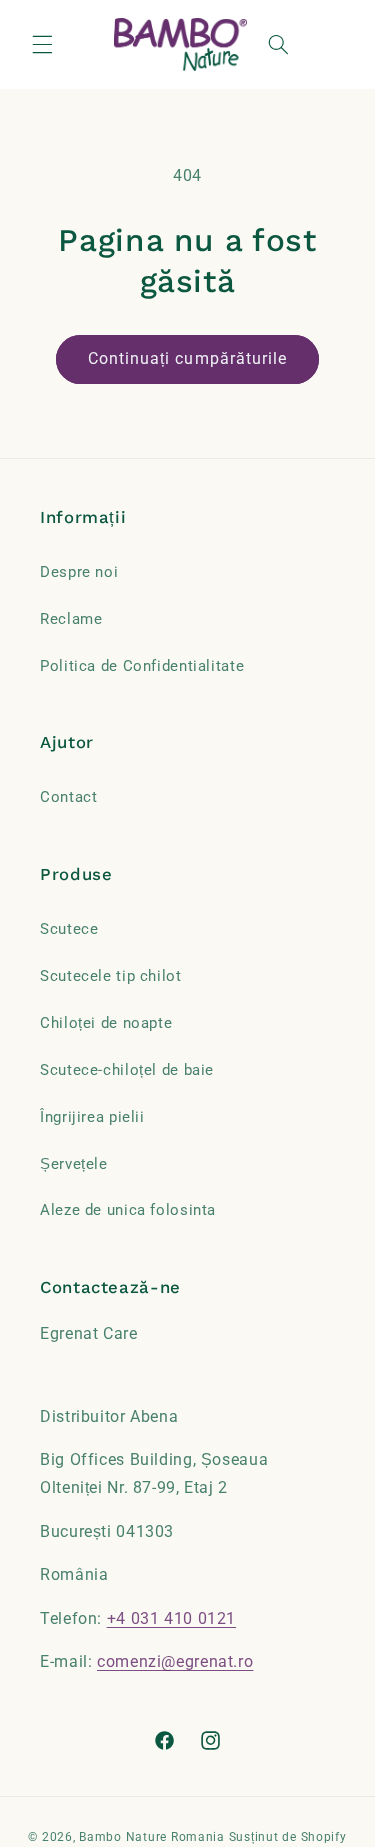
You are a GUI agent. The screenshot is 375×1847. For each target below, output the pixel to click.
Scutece (69, 929)
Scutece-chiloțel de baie (127, 1070)
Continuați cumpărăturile (187, 358)
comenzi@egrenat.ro (175, 1661)
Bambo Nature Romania (152, 1837)
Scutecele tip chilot (111, 976)
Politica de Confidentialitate (142, 666)
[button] (42, 44)
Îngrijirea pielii (92, 1117)
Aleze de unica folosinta (128, 1210)
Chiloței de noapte (106, 1023)
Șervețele (74, 1164)
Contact (68, 797)
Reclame (71, 619)
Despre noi (79, 572)
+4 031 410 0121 (171, 1618)
